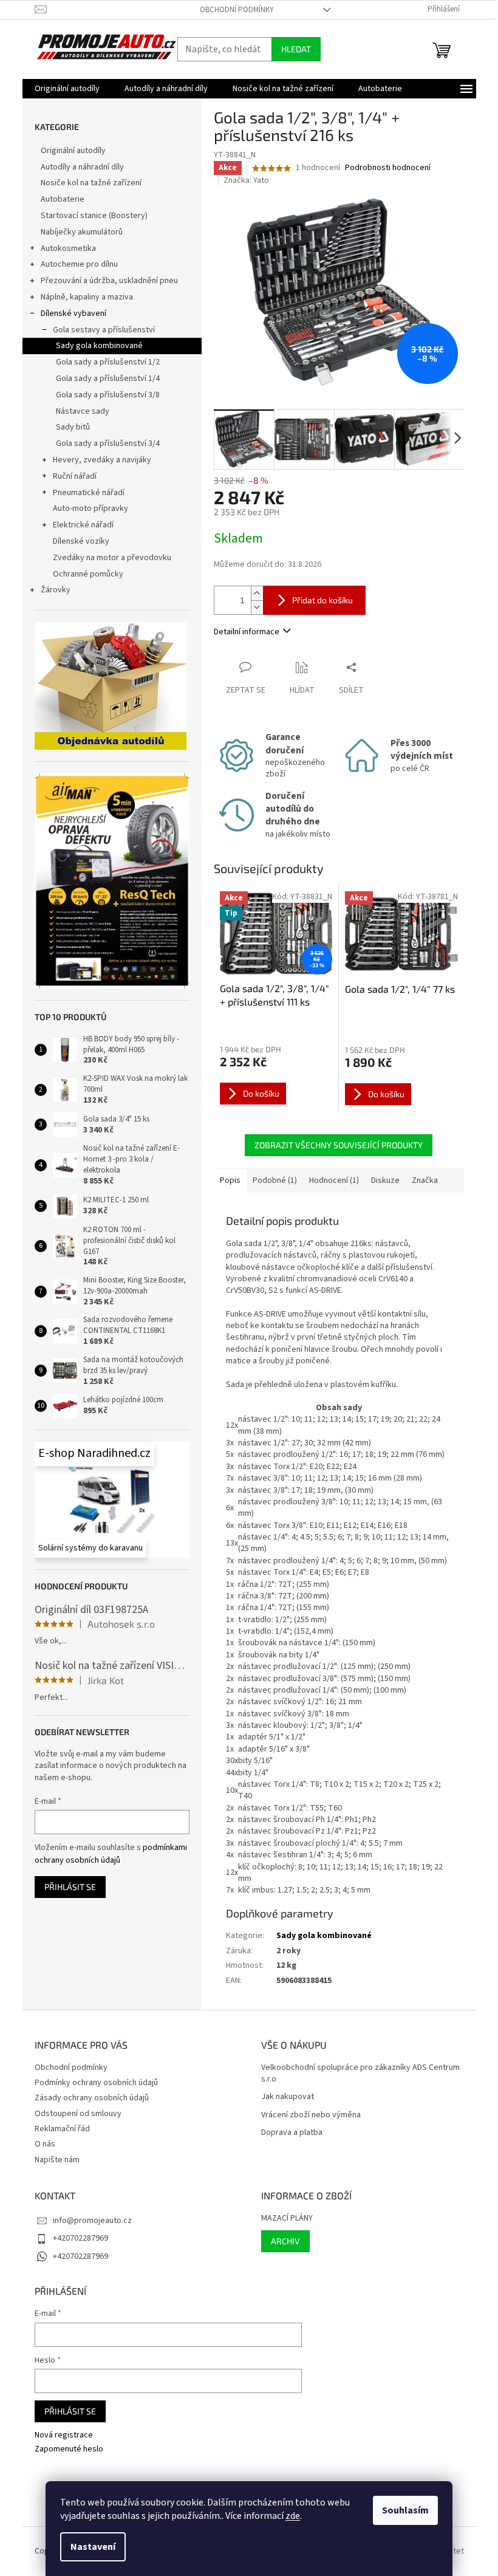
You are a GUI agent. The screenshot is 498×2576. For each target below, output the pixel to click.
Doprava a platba (292, 2133)
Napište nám (57, 2160)
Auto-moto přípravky (90, 509)
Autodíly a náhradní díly (82, 167)
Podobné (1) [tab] (275, 1180)
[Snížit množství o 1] (257, 607)
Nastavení (93, 2547)
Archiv (285, 2241)
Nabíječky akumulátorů (82, 232)
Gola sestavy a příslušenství (104, 330)
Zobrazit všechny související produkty (339, 1145)
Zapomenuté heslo (69, 2449)
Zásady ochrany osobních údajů (92, 2098)
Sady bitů (73, 427)
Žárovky (56, 590)
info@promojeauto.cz (92, 2221)
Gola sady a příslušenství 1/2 (108, 362)
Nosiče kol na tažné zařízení (91, 183)
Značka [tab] (425, 1180)
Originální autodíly (73, 151)
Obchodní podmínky (237, 10)
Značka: (246, 180)
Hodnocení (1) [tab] (334, 1180)
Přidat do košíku (322, 600)
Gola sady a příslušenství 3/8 (108, 395)
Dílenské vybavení (73, 313)
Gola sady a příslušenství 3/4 (108, 444)
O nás (45, 2144)
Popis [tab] (230, 1180)
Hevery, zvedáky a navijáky (102, 460)
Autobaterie (63, 199)
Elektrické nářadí (83, 525)
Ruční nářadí (75, 476)
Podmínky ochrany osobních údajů (96, 2083)
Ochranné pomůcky (88, 574)
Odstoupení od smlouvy (78, 2114)
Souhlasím (405, 2510)
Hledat (296, 49)
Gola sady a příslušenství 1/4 (108, 379)
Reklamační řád (62, 2129)
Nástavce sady (83, 411)
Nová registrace (64, 2435)
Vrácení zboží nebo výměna (311, 2115)
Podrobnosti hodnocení (388, 168)
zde (293, 2516)
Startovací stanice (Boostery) (94, 216)
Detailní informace (247, 632)
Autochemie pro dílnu (79, 264)
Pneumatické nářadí (89, 493)
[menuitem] (67, 89)
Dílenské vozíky (81, 541)
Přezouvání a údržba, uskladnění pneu (109, 281)
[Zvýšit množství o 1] (257, 593)
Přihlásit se (70, 1887)
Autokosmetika (68, 248)
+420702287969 (80, 2238)
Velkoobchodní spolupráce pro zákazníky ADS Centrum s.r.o (360, 2074)
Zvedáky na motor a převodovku (112, 558)
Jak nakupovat (288, 2097)
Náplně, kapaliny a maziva (87, 297)
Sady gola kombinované (99, 346)
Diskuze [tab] (385, 1180)
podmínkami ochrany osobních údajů (111, 1854)
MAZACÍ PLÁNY (287, 2218)
